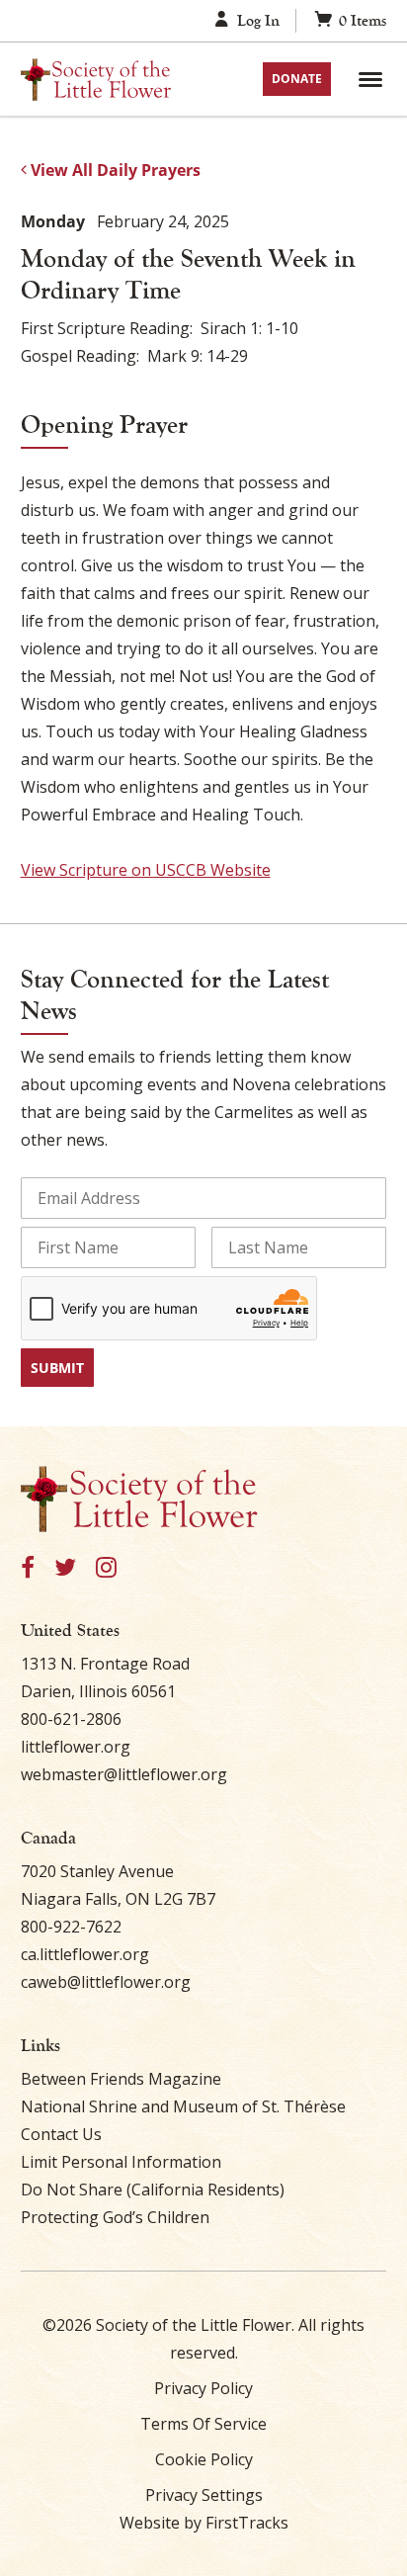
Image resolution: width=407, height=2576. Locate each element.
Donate (297, 79)
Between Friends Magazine (121, 2079)
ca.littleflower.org (85, 1954)
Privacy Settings (204, 2495)
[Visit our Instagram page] (106, 1568)
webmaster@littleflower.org (124, 1774)
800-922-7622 (71, 1927)
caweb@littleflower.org (106, 1982)
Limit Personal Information (121, 2162)
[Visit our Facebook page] (28, 1568)
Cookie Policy (204, 2459)
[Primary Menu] (370, 79)
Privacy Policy (203, 2388)
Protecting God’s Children (115, 2217)
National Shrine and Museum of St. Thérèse (183, 2106)
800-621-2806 (71, 1719)
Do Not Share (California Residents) (153, 2190)
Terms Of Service (203, 2424)
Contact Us (61, 2134)
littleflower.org (76, 1747)
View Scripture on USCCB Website (146, 870)
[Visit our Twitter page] (65, 1568)
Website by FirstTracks (204, 2523)
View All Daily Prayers (114, 170)
